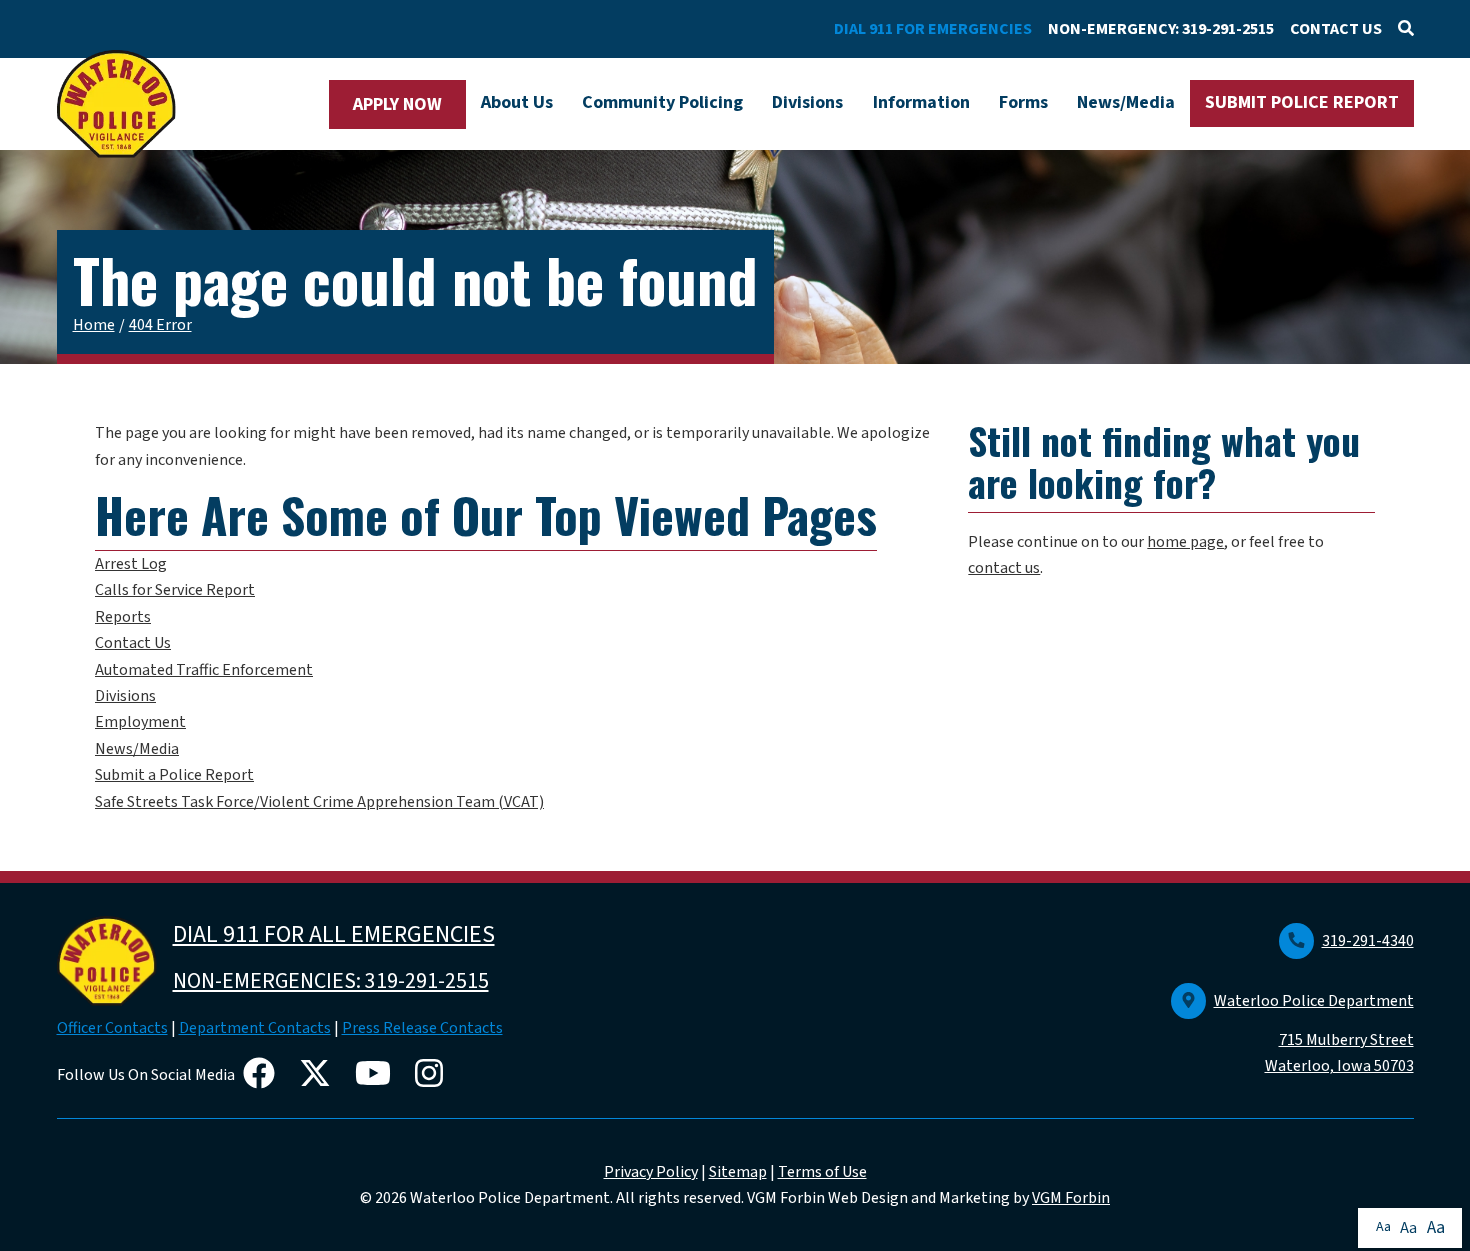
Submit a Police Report (174, 775)
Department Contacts (255, 1028)
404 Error (160, 325)
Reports (123, 617)
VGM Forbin (1071, 1198)
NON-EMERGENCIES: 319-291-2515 (331, 981)
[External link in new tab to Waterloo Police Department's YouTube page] (377, 1075)
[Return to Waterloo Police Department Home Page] (117, 104)
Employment (140, 722)
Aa (1383, 1227)
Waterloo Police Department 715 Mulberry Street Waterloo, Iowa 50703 (1314, 1034)
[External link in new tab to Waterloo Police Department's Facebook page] (263, 1075)
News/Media (1126, 102)
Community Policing (662, 102)
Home (94, 325)
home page (1185, 542)
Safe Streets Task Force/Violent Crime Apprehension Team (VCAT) (319, 802)
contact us (1004, 568)
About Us (517, 102)
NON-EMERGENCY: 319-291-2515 (1161, 29)
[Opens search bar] (1406, 29)
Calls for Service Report (175, 590)
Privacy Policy (651, 1172)
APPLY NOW (397, 104)
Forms (1023, 102)
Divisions (807, 102)
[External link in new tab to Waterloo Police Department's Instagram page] (433, 1075)
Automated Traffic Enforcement (204, 670)
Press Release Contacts (422, 1028)
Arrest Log (131, 564)
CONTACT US (1336, 29)
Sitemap (738, 1172)
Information (921, 102)
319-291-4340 (1368, 941)
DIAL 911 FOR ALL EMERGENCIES (334, 934)
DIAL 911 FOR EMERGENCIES (933, 29)
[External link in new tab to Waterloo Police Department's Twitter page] (319, 1075)
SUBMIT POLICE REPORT (1302, 102)
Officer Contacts (112, 1028)
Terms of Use (822, 1172)
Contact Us (133, 643)
